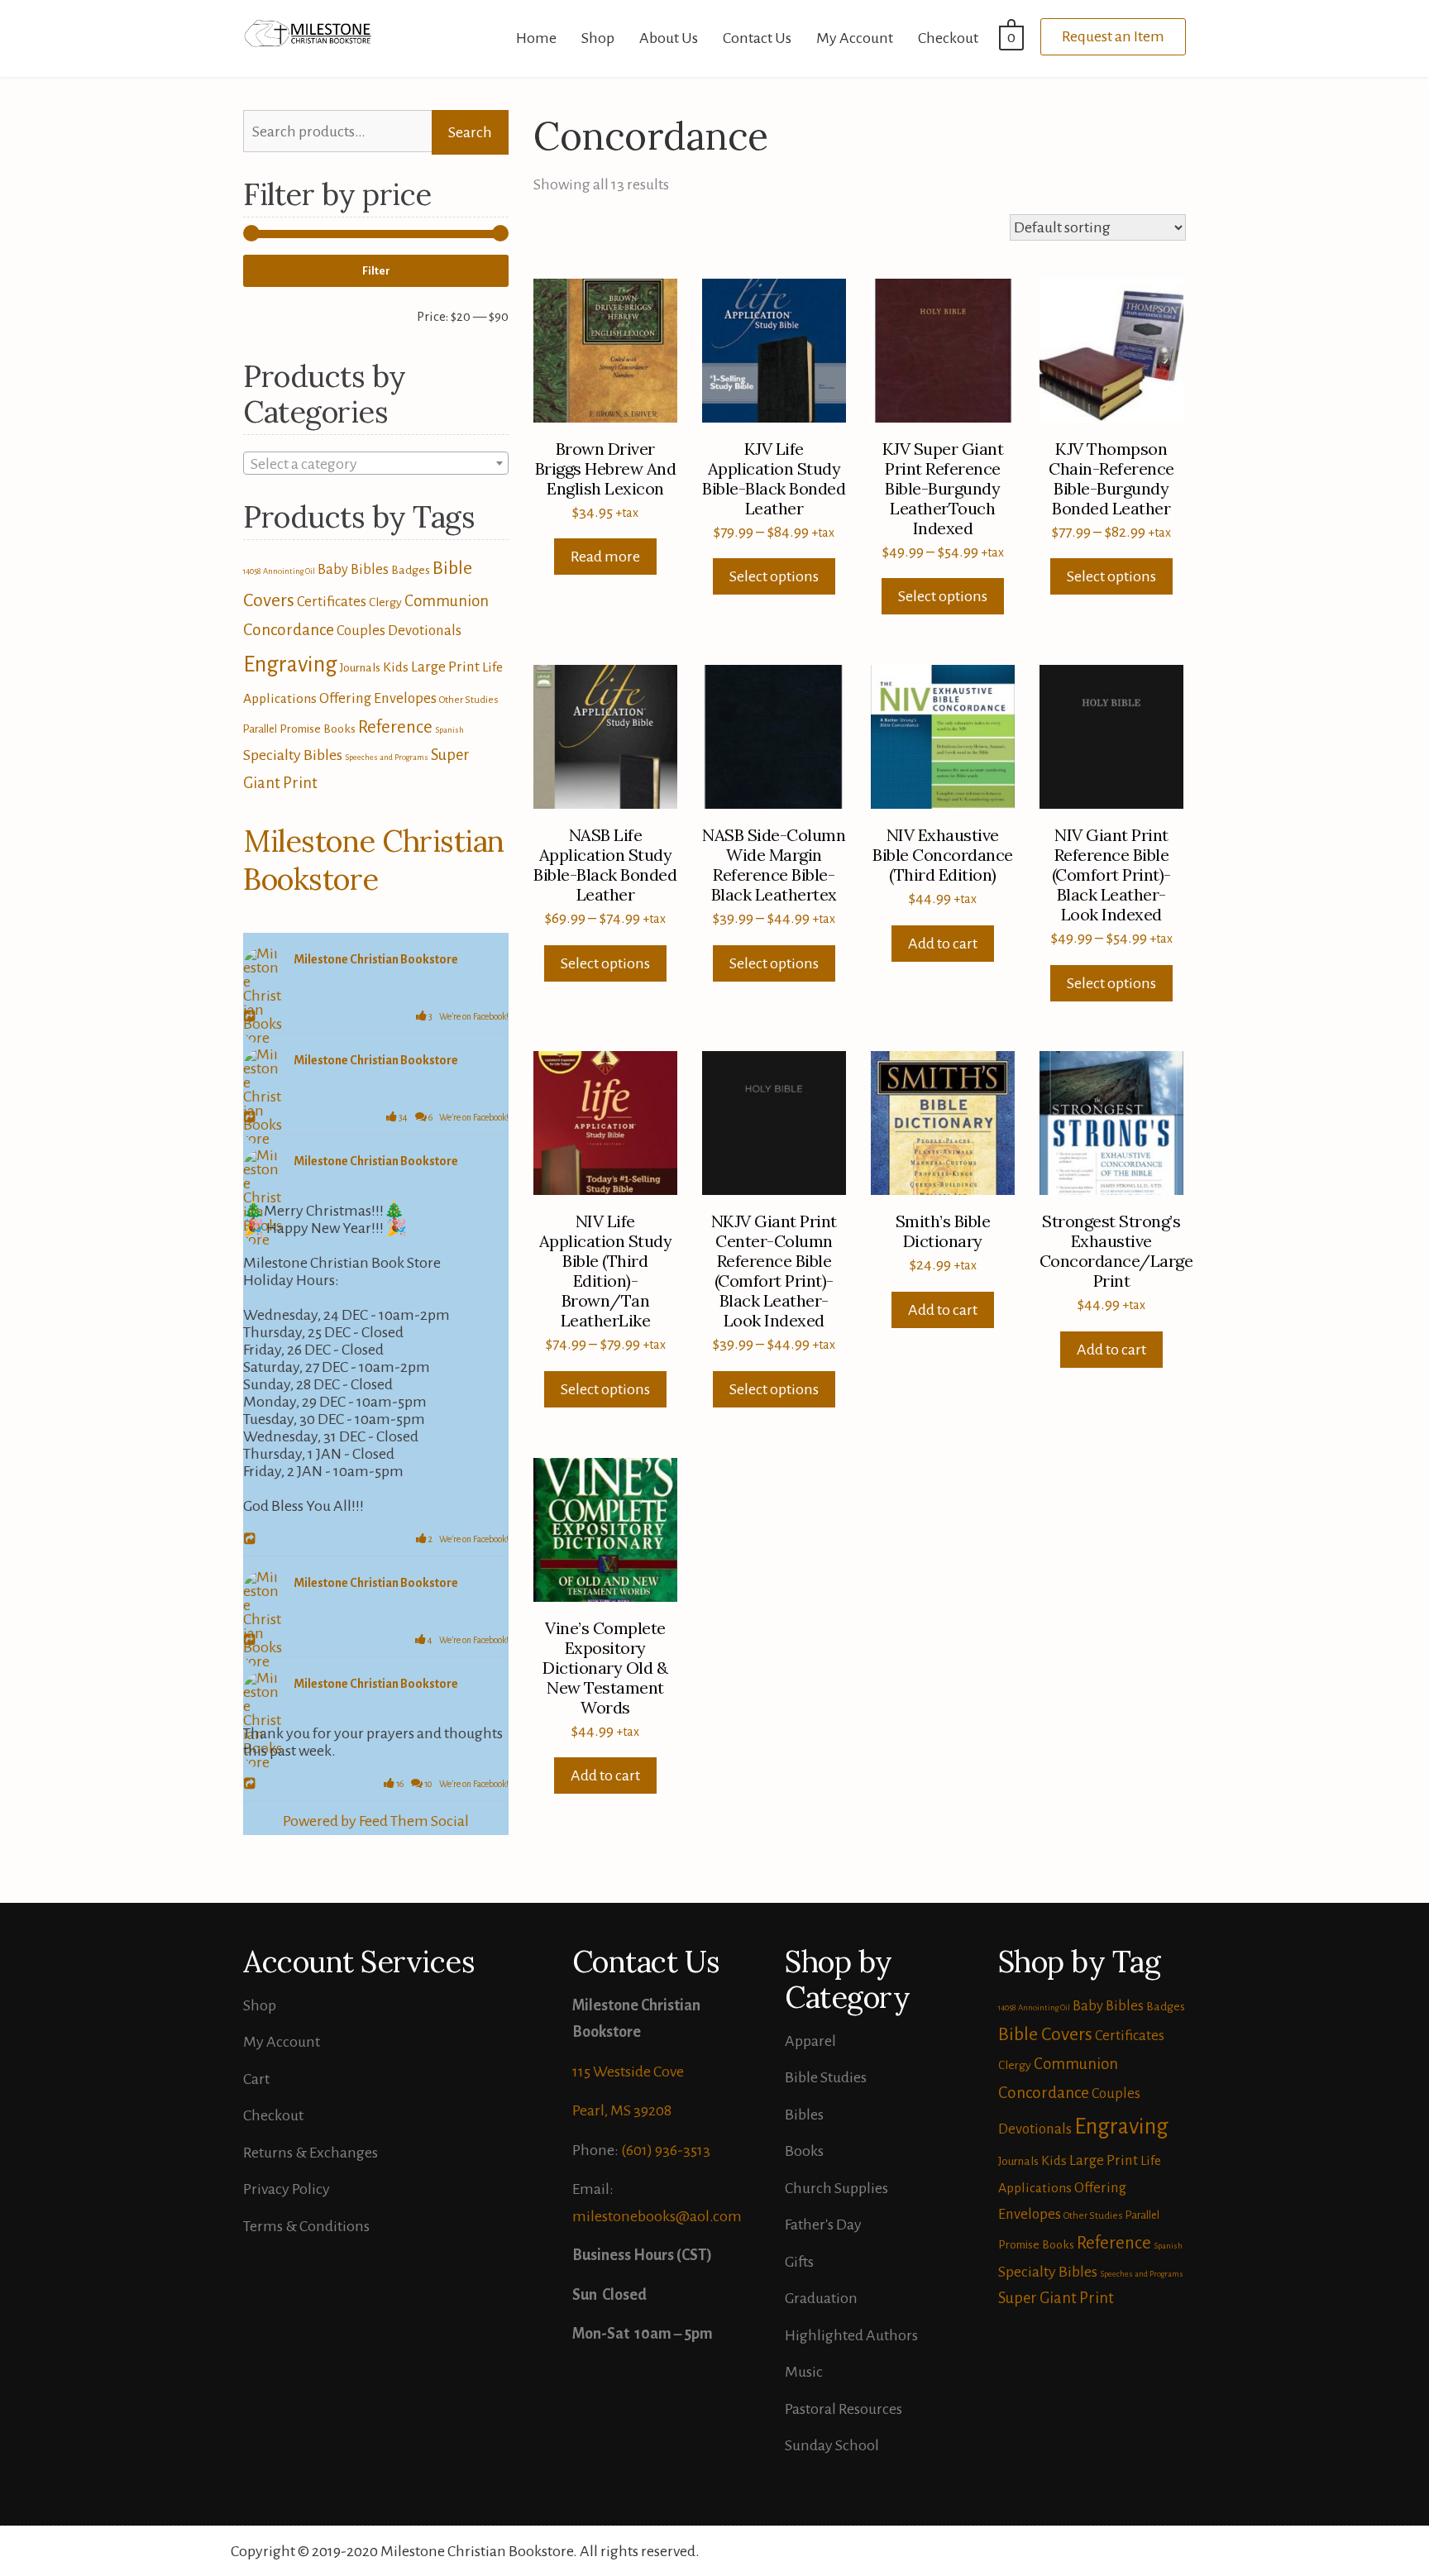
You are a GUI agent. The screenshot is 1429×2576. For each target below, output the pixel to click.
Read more (605, 557)
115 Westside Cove (628, 2072)
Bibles (804, 2115)
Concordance (289, 630)
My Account (855, 38)
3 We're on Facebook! (468, 1016)
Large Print (445, 667)
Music (804, 2372)
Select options (774, 576)
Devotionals (425, 631)
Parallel (260, 729)
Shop (598, 38)
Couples (361, 631)
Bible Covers (1045, 2034)
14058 (252, 571)
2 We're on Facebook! (468, 1539)
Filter (376, 271)
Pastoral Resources (844, 2409)
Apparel (810, 2041)
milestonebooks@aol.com (657, 2216)
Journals (360, 667)
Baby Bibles (353, 569)
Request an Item (1113, 36)
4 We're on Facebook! (467, 1640)
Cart (256, 2079)
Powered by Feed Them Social (376, 1821)
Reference (395, 727)
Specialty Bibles (293, 755)
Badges (411, 570)
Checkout (948, 38)
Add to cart (943, 944)
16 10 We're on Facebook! (452, 1784)
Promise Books (318, 729)
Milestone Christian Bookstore (374, 860)
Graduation (821, 2298)
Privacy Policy (287, 2189)
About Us (669, 38)
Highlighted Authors (851, 2335)
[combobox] (376, 463)
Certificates (332, 602)
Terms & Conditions (306, 2226)
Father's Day (823, 2225)
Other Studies (469, 700)
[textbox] (376, 464)
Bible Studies (826, 2077)
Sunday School (832, 2445)
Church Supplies (836, 2188)
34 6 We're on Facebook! (453, 1117)
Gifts (799, 2262)
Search (470, 132)
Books (804, 2151)
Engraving (290, 664)
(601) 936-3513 (666, 2150)
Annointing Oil (289, 571)
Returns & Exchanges (311, 2153)
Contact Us (757, 38)
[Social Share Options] (252, 1017)
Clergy (385, 602)
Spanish (449, 730)
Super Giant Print (1056, 2298)
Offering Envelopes (378, 698)
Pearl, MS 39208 (622, 2110)
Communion (447, 601)
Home (536, 38)
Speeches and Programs (387, 757)
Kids (396, 667)
